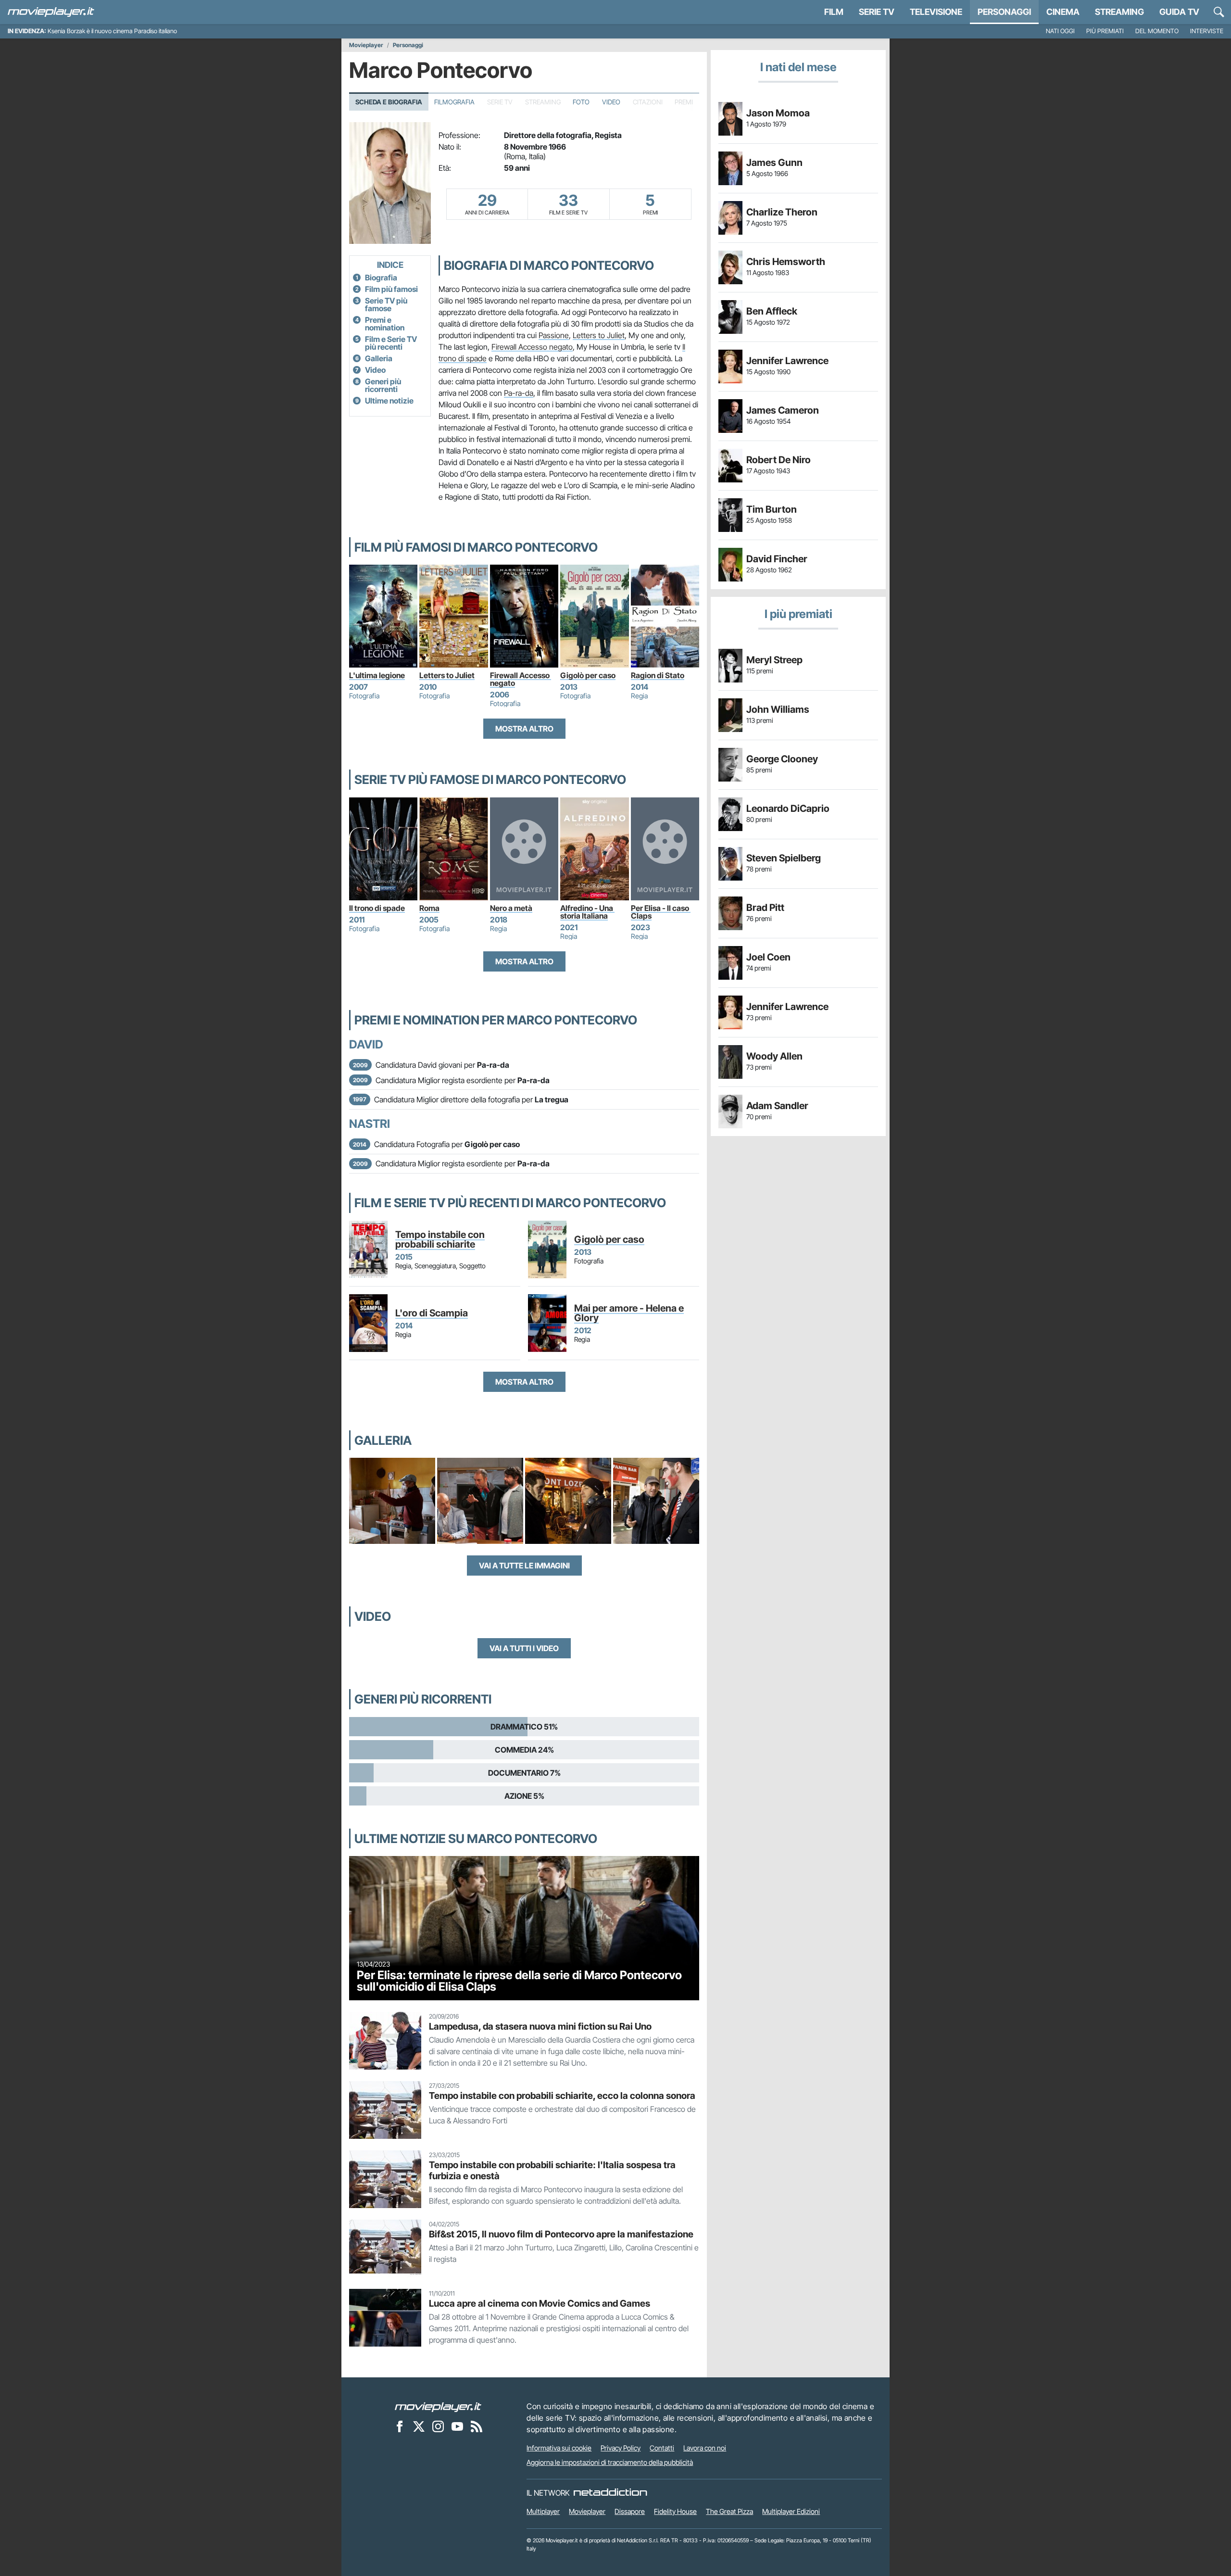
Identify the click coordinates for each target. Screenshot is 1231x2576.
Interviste (1207, 31)
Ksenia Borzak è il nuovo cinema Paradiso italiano (112, 31)
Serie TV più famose (386, 304)
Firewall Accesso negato (532, 347)
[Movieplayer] (438, 2406)
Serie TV (877, 12)
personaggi (1004, 12)
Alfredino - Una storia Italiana (587, 912)
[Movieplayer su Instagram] (438, 2426)
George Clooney (782, 759)
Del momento (1157, 31)
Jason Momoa (778, 113)
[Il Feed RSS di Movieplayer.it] (477, 2426)
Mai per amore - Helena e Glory (629, 1313)
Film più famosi (391, 289)
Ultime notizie (389, 401)
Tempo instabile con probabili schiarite (440, 1239)
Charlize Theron (782, 212)
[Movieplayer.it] (51, 12)
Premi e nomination (385, 324)
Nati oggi (1060, 31)
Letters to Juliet (599, 335)
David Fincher (777, 559)
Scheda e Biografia (389, 102)
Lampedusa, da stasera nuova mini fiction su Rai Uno (540, 2026)
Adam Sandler (777, 1106)
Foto (581, 102)
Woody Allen (774, 1056)
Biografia (381, 278)
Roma (429, 908)
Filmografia (454, 102)
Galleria (379, 358)
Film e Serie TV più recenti (391, 343)
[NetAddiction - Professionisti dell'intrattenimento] (610, 2493)
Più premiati (1105, 31)
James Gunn (774, 163)
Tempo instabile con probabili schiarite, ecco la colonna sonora (562, 2096)
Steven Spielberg (784, 858)
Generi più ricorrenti (383, 385)
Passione (554, 335)
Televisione (936, 12)
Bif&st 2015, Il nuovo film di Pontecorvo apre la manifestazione (561, 2234)
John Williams (778, 709)
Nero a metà (511, 908)
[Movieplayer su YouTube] (457, 2426)
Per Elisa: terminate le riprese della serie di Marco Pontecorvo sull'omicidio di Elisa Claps (519, 1981)
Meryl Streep (774, 660)
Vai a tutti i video (524, 1648)
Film (834, 12)
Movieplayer (366, 45)
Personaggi (408, 45)
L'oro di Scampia (432, 1313)
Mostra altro (524, 729)
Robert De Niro (779, 460)
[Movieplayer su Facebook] (400, 2426)
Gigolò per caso (588, 675)
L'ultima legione (377, 675)
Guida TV (1179, 12)
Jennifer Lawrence (787, 361)
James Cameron (783, 410)
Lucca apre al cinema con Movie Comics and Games (540, 2303)
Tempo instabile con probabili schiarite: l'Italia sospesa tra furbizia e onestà (552, 2170)
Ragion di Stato (658, 675)
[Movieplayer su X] (419, 2426)
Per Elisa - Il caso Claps (661, 912)
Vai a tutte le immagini (524, 1566)
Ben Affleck (772, 311)
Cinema (1063, 12)
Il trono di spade (377, 908)
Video (611, 102)
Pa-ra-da (519, 393)
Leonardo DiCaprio (788, 808)
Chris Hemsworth (786, 262)
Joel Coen (768, 957)
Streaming (1119, 12)
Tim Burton (772, 509)
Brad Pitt (765, 908)
